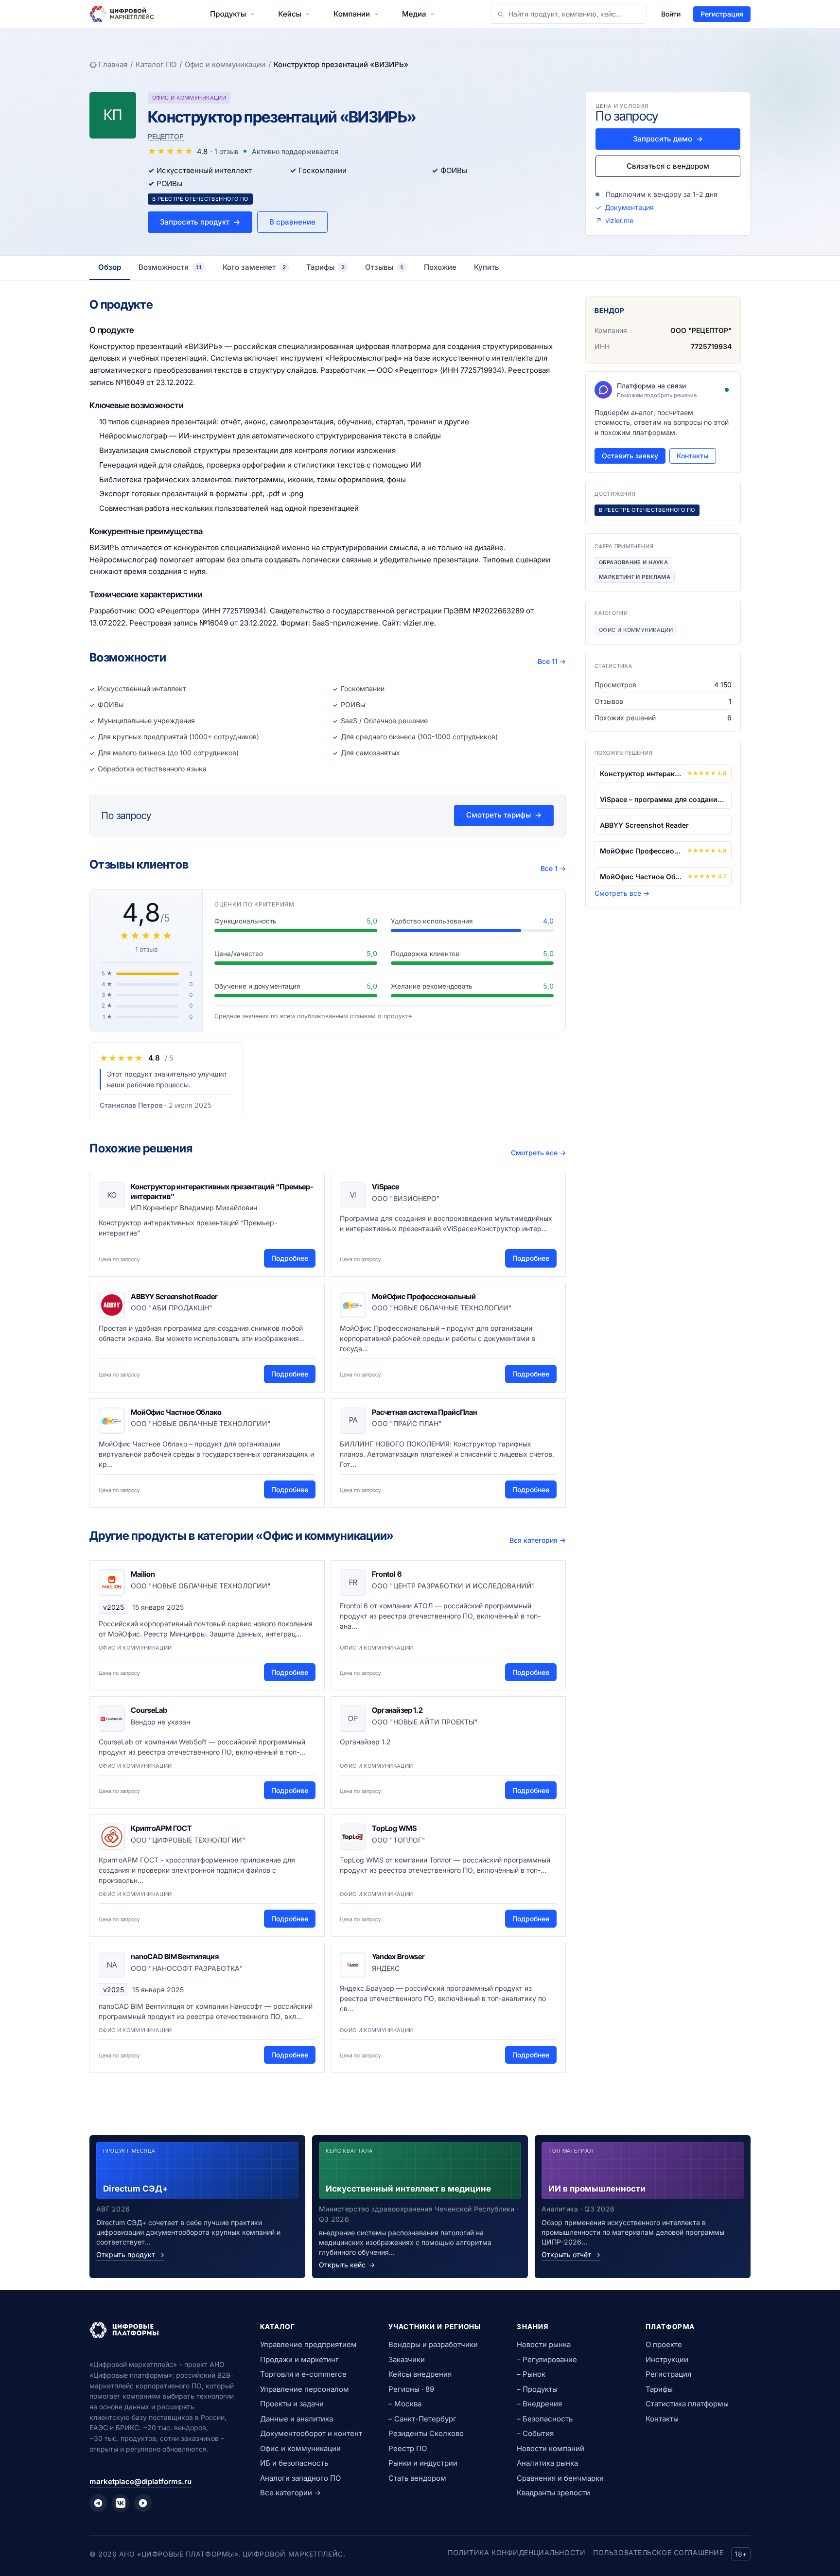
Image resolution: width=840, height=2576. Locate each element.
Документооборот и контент (311, 2433)
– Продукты (537, 2389)
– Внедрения (539, 2404)
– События (535, 2433)
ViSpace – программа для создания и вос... (663, 799)
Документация (629, 207)
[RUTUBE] (143, 2503)
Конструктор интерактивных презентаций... (641, 774)
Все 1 (553, 868)
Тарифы (659, 2389)
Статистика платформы (687, 2404)
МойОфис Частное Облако (176, 1412)
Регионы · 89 (411, 2389)
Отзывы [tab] (384, 267)
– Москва (405, 2404)
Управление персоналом (305, 2389)
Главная (113, 64)
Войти (671, 14)
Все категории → (290, 2493)
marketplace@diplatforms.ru (140, 2481)
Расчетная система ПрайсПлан (424, 1412)
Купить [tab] (487, 267)
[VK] (121, 2503)
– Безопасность (545, 2419)
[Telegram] (98, 2503)
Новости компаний (551, 2448)
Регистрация (722, 14)
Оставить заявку (630, 456)
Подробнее (290, 1258)
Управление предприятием (308, 2344)
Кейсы (290, 14)
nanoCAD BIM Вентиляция (175, 1957)
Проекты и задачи (292, 2404)
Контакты (693, 456)
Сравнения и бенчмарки (560, 2478)
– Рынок (531, 2374)
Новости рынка (544, 2344)
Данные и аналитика (297, 2419)
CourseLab (149, 1710)
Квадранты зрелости (553, 2493)
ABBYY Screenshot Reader (174, 1297)
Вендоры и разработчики (433, 2344)
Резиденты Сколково (426, 2433)
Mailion (143, 1574)
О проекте (664, 2344)
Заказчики (407, 2359)
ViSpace (385, 1187)
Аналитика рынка (547, 2463)
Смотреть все (538, 1153)
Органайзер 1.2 (397, 1710)
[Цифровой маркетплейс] (163, 2330)
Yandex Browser (398, 1957)
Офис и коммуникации (225, 64)
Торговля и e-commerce (303, 2374)
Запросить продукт (200, 222)
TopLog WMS (394, 1828)
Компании (352, 14)
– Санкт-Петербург (422, 2419)
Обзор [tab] (110, 267)
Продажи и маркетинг (299, 2359)
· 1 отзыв (225, 151)
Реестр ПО (408, 2448)
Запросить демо (668, 139)
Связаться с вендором (668, 166)
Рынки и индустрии (423, 2463)
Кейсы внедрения (420, 2374)
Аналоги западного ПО (300, 2478)
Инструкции (667, 2359)
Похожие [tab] (440, 267)
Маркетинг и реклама (635, 577)
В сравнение (292, 222)
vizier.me (619, 220)
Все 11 (552, 661)
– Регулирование (547, 2359)
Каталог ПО (156, 64)
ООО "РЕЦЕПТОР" (701, 330)
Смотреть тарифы (504, 815)
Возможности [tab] (170, 267)
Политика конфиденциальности (516, 2552)
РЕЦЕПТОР (166, 136)
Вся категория (538, 1540)
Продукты (228, 14)
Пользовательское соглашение (658, 2552)
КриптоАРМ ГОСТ (161, 1828)
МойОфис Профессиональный (424, 1297)
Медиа (414, 14)
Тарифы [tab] (325, 267)
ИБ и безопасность (294, 2463)
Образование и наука (633, 562)
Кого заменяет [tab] (254, 267)
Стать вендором (417, 2478)
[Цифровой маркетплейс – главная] (122, 14)
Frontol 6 (387, 1574)
